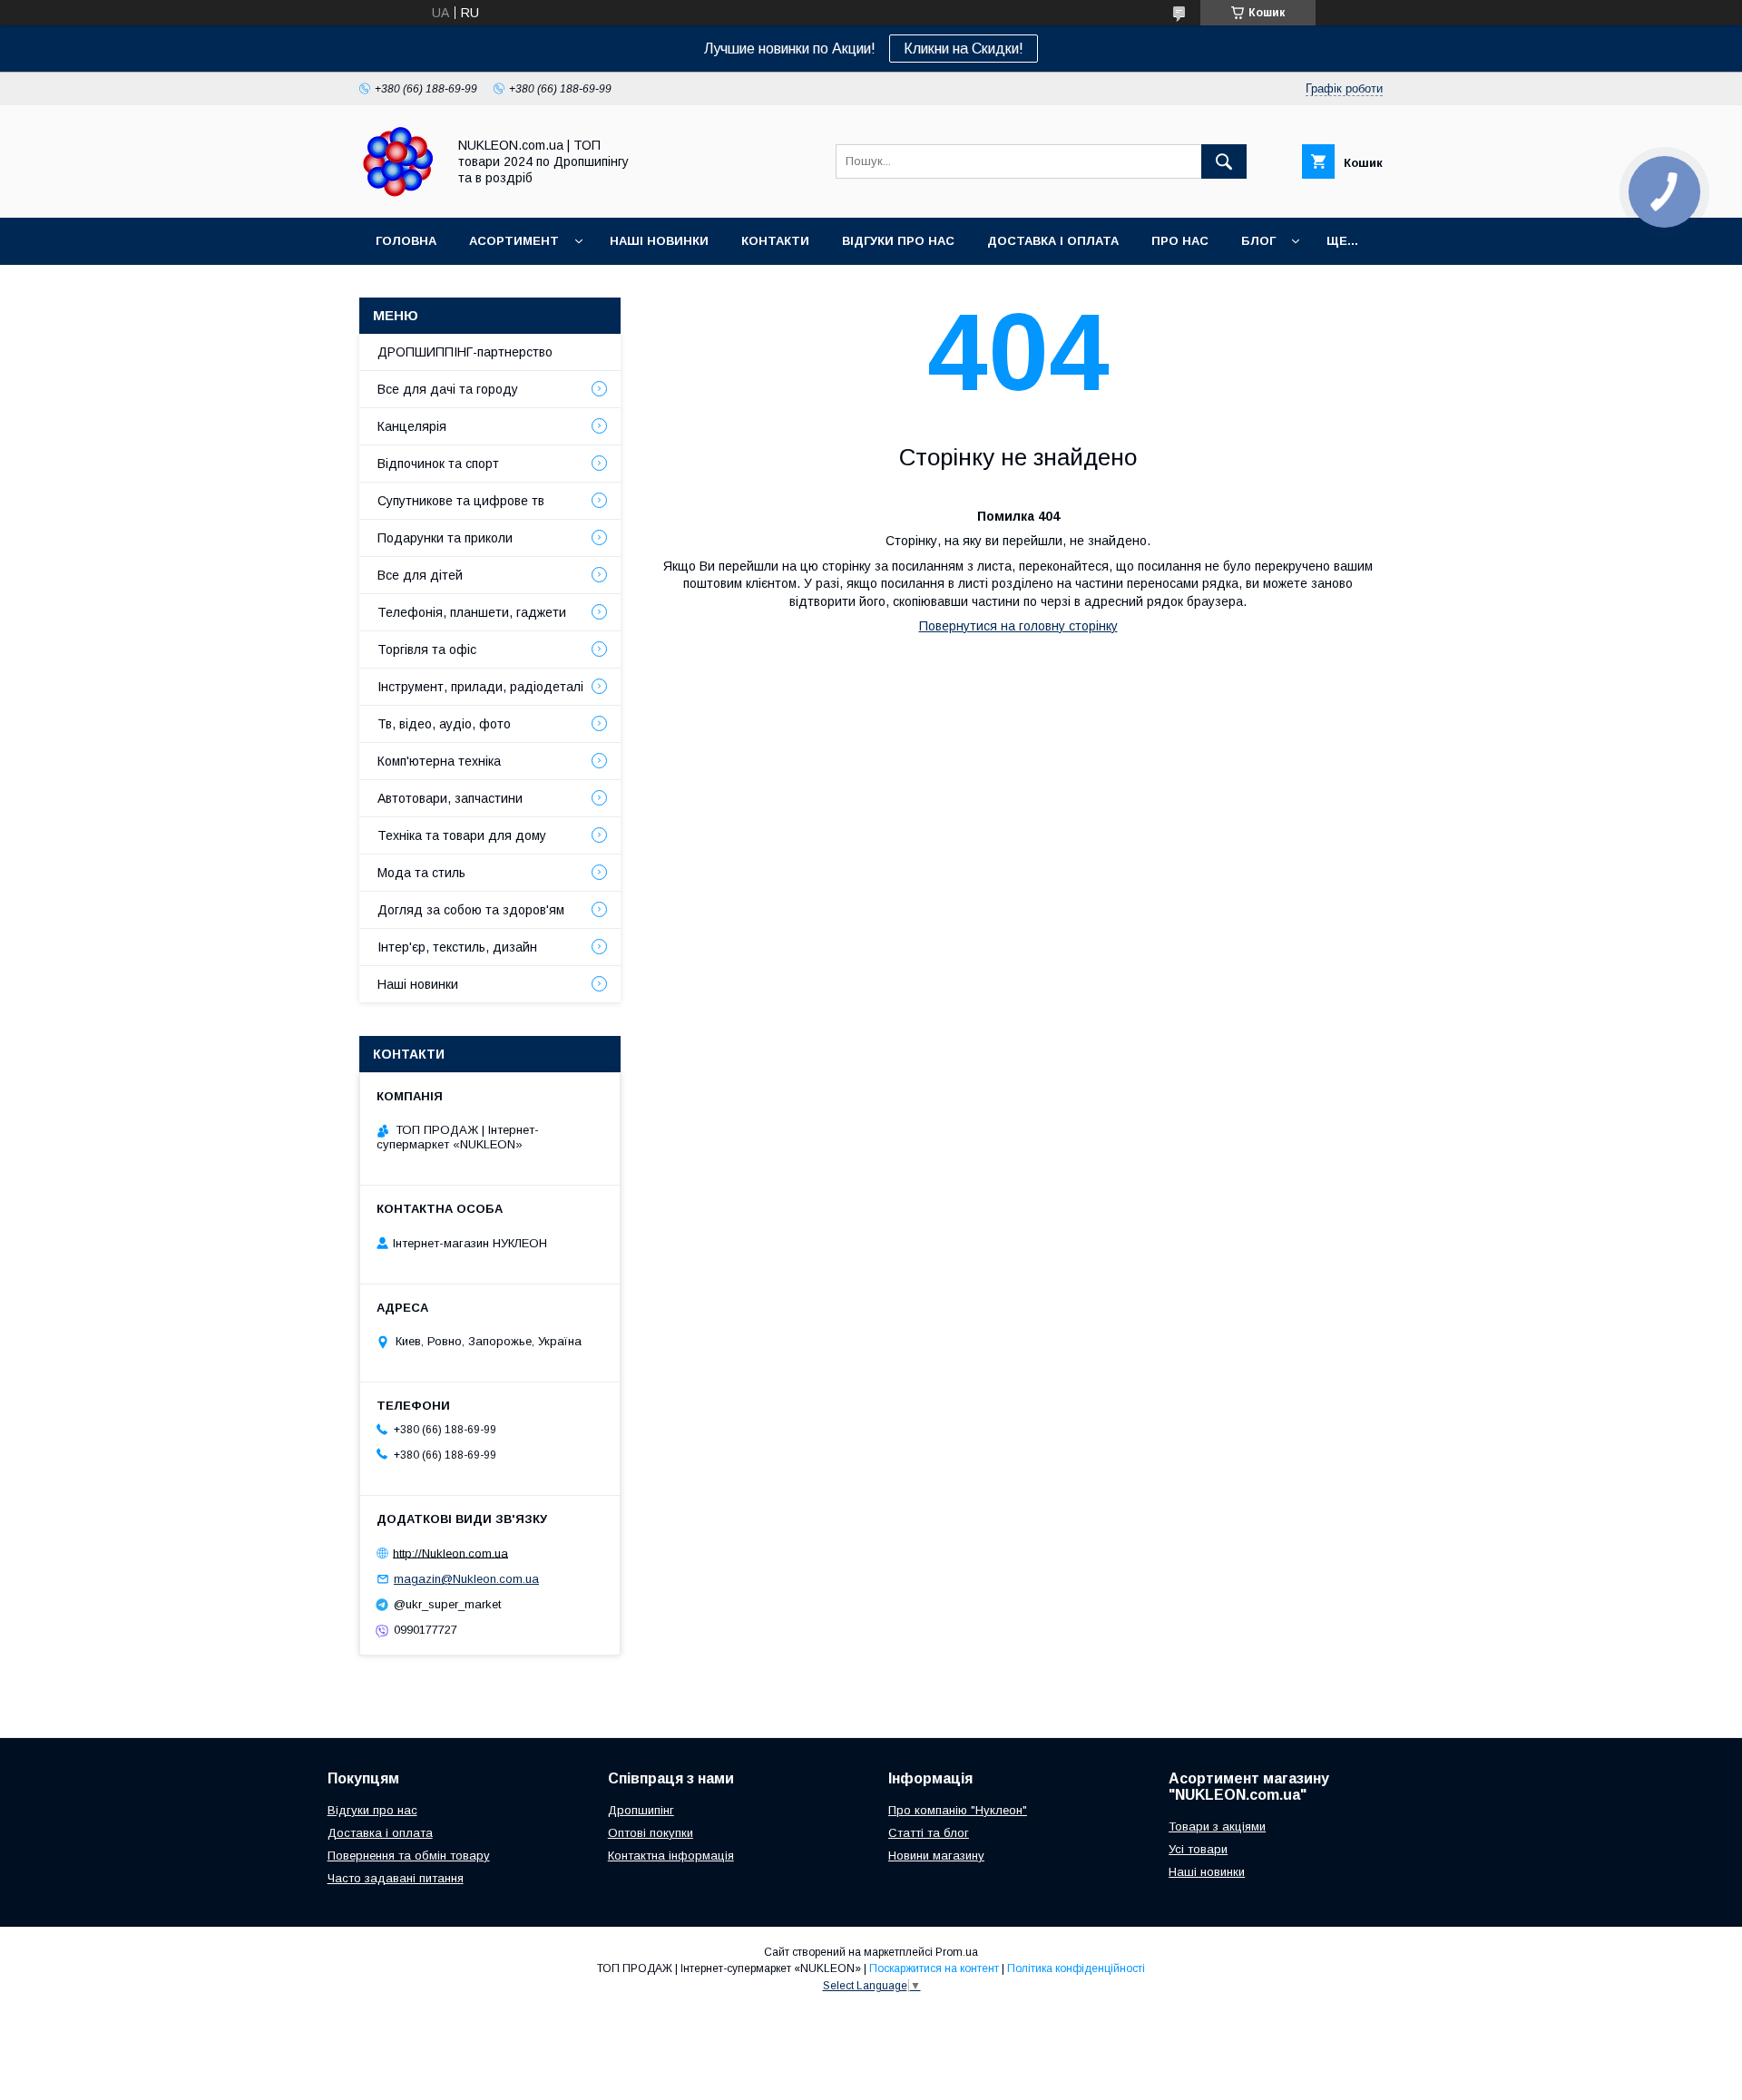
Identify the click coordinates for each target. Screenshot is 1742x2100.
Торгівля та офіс (427, 650)
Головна (406, 241)
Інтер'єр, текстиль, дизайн (457, 947)
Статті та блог (929, 1833)
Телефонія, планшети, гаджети (472, 612)
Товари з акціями (1217, 1827)
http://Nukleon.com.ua (450, 1553)
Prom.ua (957, 1952)
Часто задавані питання (396, 1878)
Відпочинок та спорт (438, 464)
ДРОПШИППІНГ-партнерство (465, 352)
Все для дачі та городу (448, 389)
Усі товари (1198, 1849)
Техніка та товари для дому (462, 835)
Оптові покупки (651, 1833)
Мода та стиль (421, 873)
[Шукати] (1224, 161)
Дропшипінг (641, 1810)
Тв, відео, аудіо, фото (444, 724)
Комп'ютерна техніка (439, 761)
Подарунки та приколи (445, 538)
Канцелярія (412, 426)
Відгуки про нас (898, 241)
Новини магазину (936, 1856)
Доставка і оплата (1053, 241)
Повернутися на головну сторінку (1018, 626)
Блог (1258, 241)
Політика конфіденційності (1076, 1968)
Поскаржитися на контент (934, 1968)
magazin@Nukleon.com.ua (466, 1579)
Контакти (775, 241)
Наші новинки (659, 241)
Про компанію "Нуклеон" (958, 1810)
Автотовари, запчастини (450, 798)
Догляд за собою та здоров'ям (471, 910)
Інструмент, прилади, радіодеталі (480, 687)
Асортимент (514, 241)
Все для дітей (420, 575)
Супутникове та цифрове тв (461, 501)
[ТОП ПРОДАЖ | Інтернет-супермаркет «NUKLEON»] (398, 194)
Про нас (1180, 241)
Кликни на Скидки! (964, 49)
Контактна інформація (671, 1856)
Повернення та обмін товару (409, 1856)
